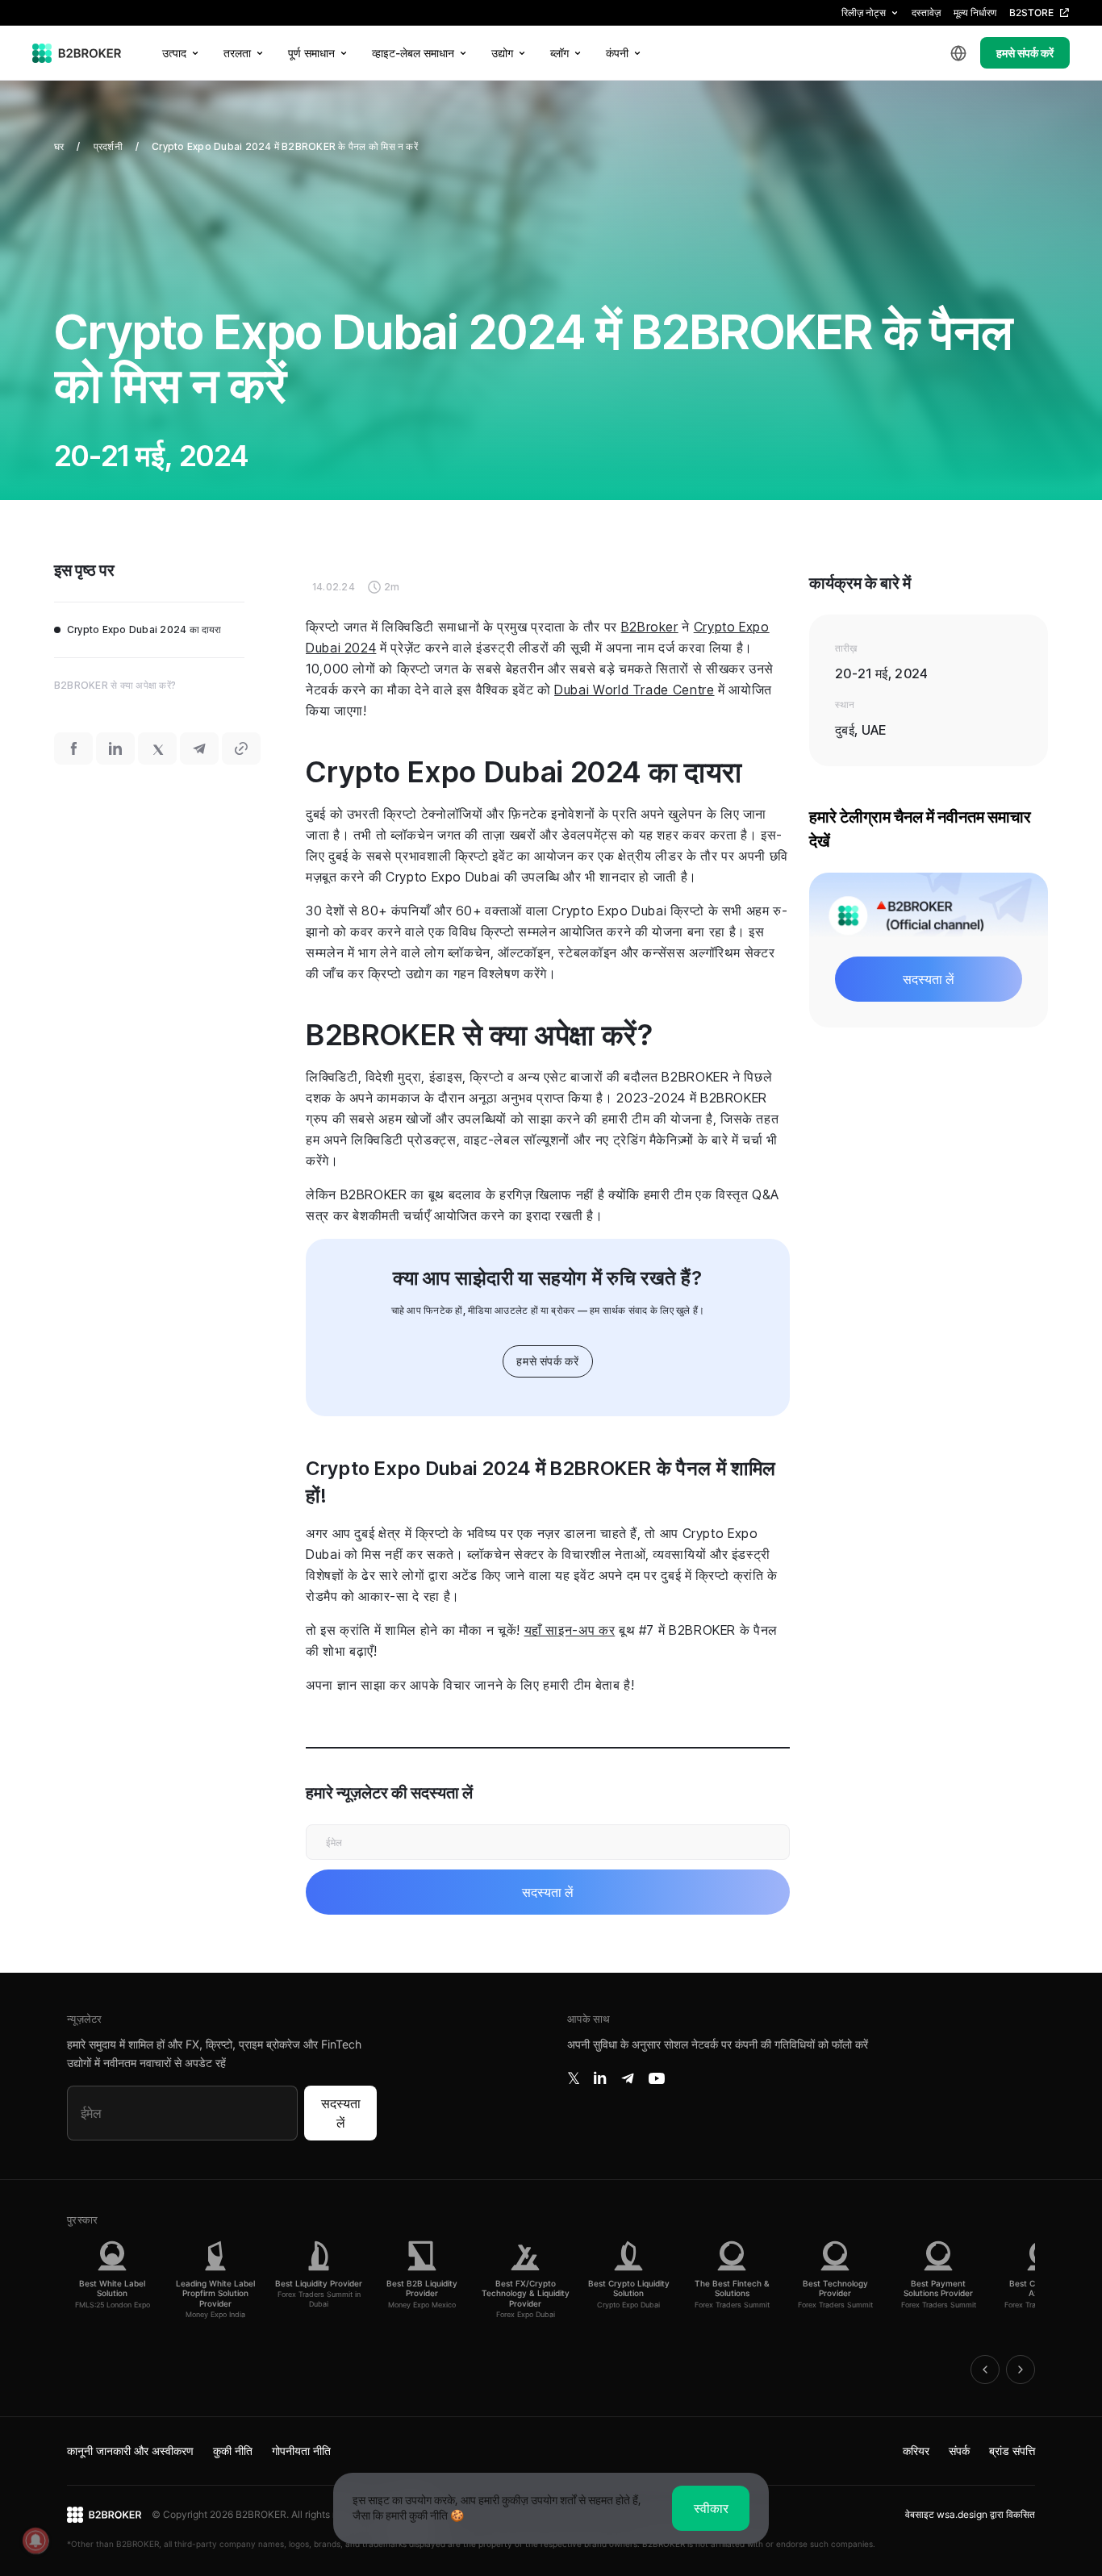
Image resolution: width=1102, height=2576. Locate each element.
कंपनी (617, 53)
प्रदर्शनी (108, 146)
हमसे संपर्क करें (1025, 53)
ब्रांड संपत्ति (1012, 2451)
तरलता (237, 53)
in (600, 2078)
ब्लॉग (559, 53)
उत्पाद (174, 53)
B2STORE (1031, 13)
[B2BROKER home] (77, 53)
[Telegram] (628, 2078)
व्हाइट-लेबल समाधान (413, 53)
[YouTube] (657, 2078)
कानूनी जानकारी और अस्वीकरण (130, 2451)
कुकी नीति (233, 2451)
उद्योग (502, 53)
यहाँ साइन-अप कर (570, 1630)
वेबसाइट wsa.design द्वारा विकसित (970, 2514)
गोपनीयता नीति (301, 2451)
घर (59, 146)
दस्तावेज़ (926, 13)
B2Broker (650, 627)
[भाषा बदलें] (958, 53)
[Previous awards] (985, 2370)
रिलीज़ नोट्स (864, 13)
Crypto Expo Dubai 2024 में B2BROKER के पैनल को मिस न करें (285, 146)
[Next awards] (1021, 2370)
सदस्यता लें (341, 2113)
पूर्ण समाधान (311, 53)
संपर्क (959, 2451)
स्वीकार (711, 2508)
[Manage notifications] (35, 2541)
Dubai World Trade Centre (634, 690)
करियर (916, 2451)
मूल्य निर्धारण (975, 13)
